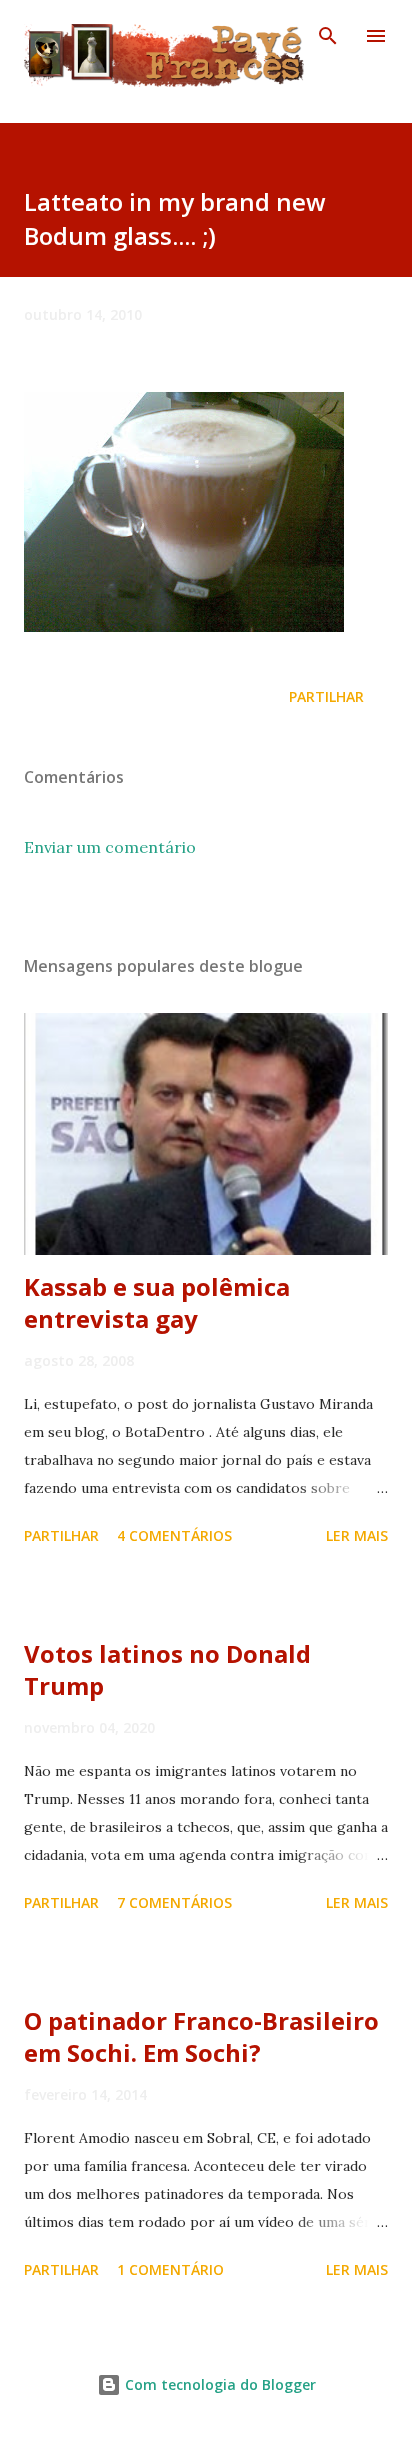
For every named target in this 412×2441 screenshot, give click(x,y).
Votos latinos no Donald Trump (167, 1669)
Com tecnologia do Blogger (218, 2384)
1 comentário (170, 2269)
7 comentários (174, 1902)
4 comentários (174, 1535)
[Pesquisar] (328, 36)
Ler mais (357, 1535)
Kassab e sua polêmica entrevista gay (157, 1302)
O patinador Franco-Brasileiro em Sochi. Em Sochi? (201, 2036)
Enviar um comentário (110, 847)
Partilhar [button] (326, 696)
